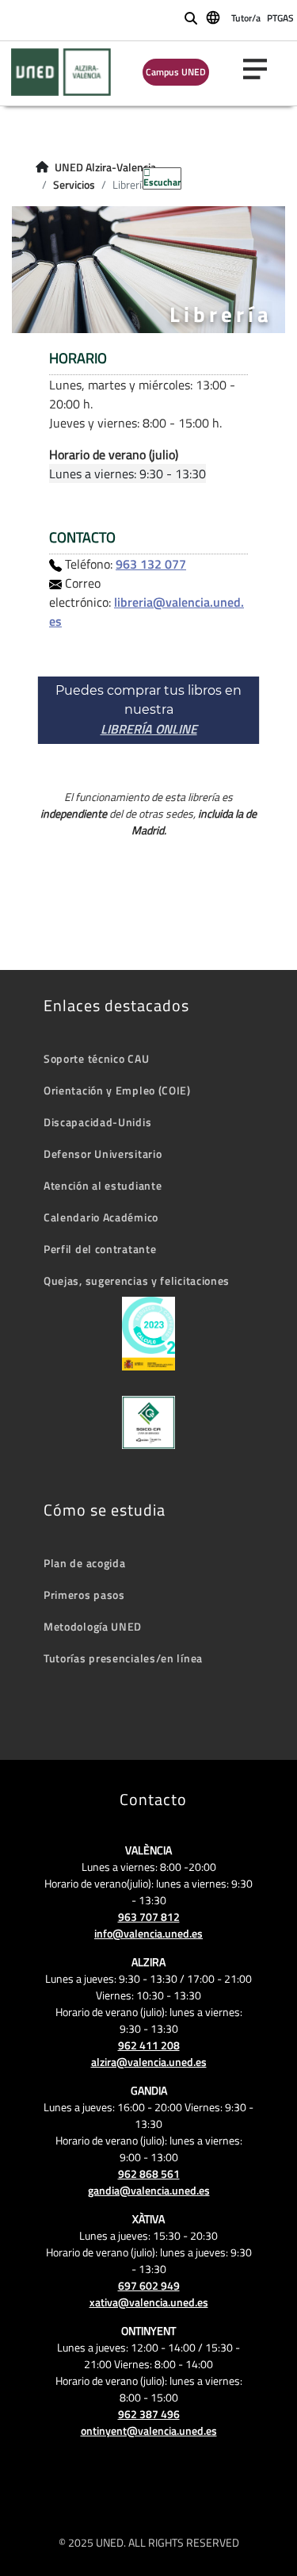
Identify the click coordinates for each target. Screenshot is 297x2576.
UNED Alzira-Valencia (105, 167)
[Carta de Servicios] (148, 1422)
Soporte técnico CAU (96, 1058)
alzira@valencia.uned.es (149, 2062)
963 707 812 (149, 1917)
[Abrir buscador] (191, 18)
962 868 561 (149, 2173)
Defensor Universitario (103, 1154)
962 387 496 (149, 2414)
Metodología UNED (93, 1626)
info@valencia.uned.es (148, 1933)
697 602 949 (149, 2285)
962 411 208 (149, 2045)
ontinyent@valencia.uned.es (149, 2430)
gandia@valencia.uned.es (149, 2190)
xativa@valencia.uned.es (149, 2302)
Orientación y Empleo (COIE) (117, 1090)
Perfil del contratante (100, 1249)
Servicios (74, 185)
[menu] (261, 69)
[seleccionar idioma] (214, 17)
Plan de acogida (85, 1563)
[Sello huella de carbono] (148, 1334)
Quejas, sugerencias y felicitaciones (137, 1280)
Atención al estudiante (103, 1185)
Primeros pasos (84, 1595)
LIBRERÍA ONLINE (149, 729)
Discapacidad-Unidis (97, 1122)
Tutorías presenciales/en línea (123, 1658)
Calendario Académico (101, 1217)
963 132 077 (151, 564)
